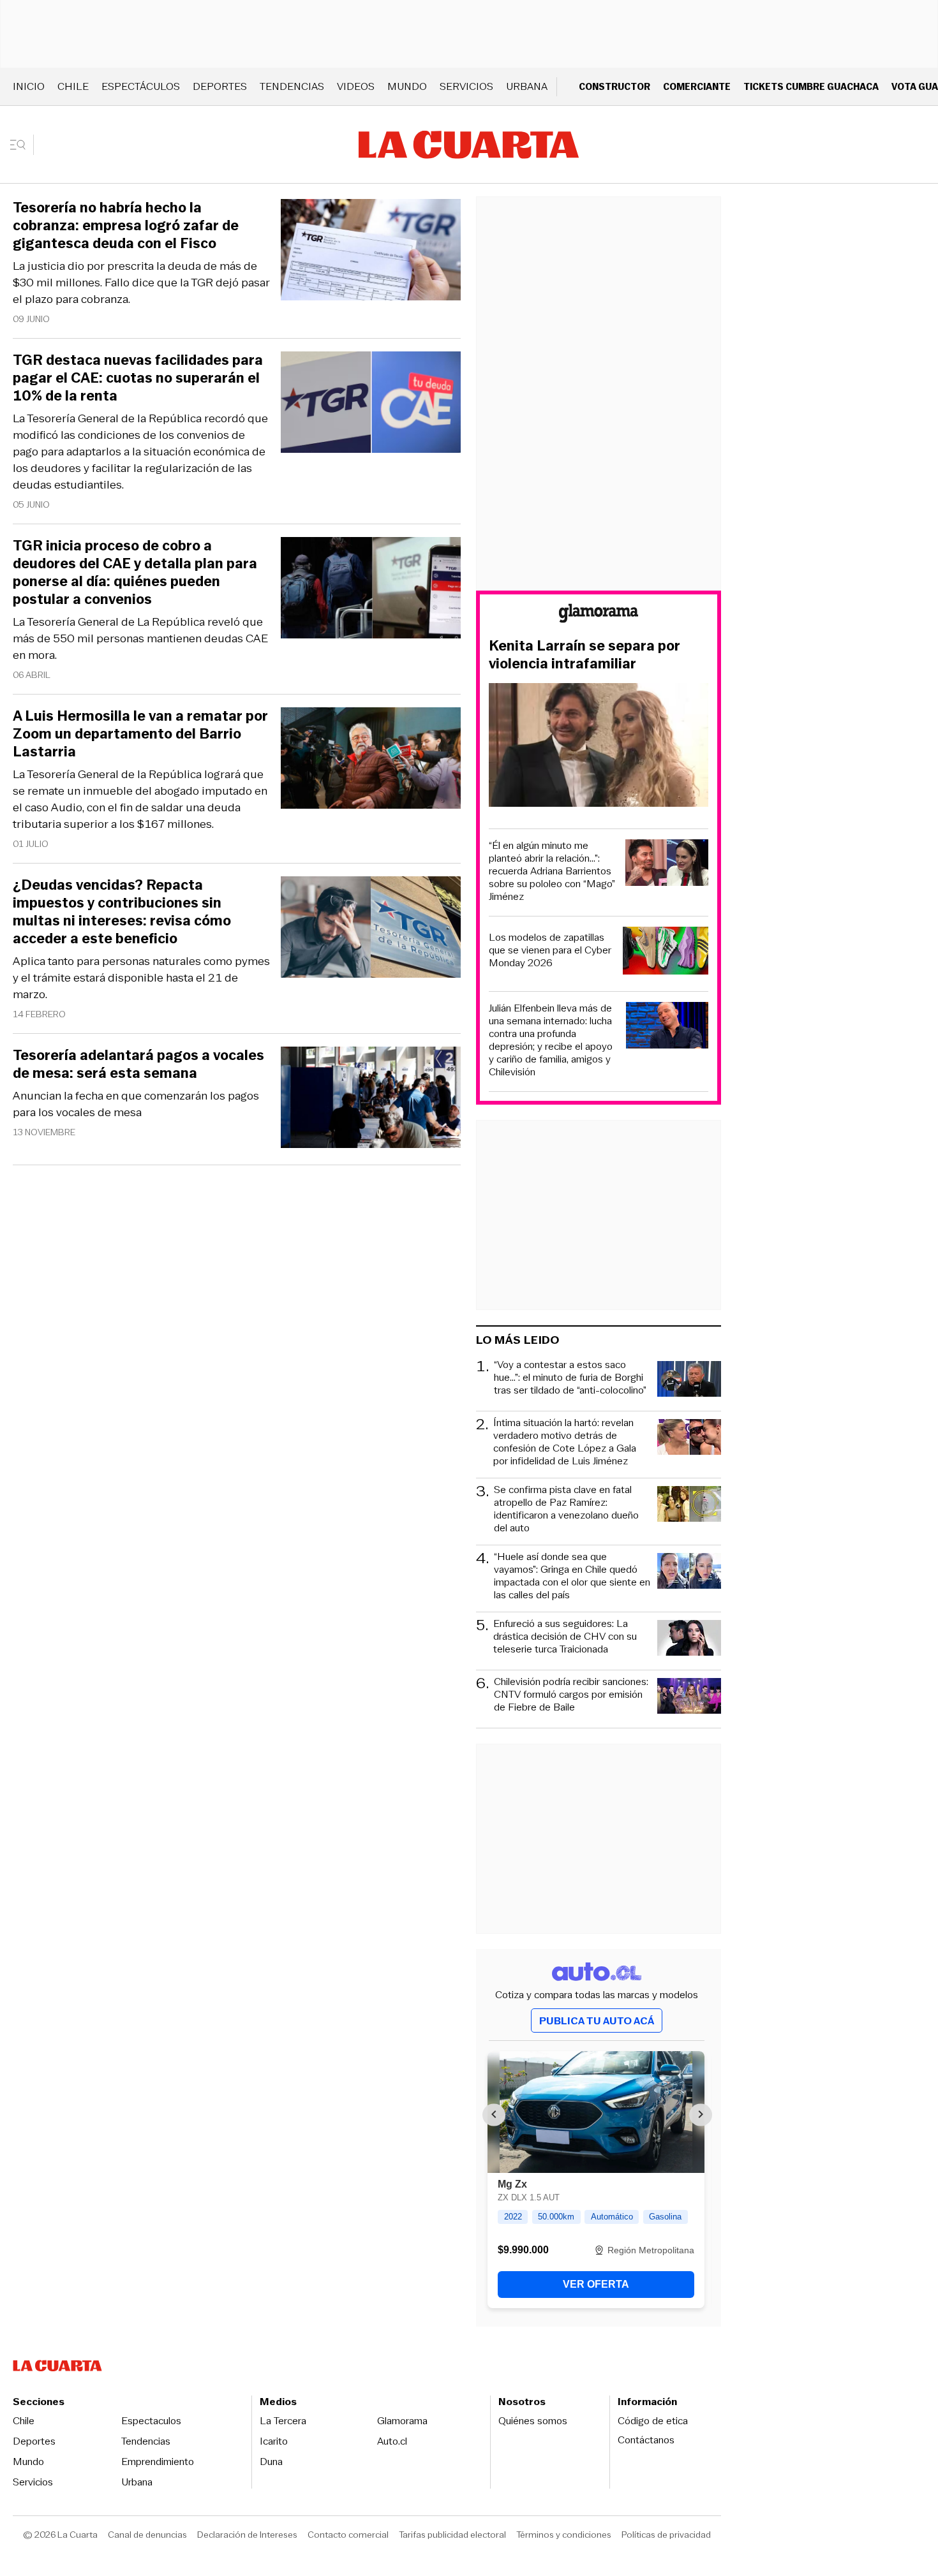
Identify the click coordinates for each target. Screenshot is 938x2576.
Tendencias (292, 86)
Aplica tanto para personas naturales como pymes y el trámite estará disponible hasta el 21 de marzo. (141, 978)
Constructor (614, 86)
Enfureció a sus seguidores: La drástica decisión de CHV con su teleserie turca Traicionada (565, 1637)
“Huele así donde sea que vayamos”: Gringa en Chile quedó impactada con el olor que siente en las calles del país (572, 1576)
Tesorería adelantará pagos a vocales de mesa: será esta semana (138, 1064)
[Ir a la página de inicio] (469, 145)
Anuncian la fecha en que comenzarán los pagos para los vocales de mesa (136, 1104)
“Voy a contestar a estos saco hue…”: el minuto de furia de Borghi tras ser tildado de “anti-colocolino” (570, 1378)
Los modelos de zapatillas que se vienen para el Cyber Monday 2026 (550, 950)
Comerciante (697, 86)
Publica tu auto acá (597, 2021)
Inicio (29, 86)
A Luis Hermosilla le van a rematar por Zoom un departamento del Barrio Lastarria (140, 734)
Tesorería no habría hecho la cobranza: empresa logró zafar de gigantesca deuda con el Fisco (126, 226)
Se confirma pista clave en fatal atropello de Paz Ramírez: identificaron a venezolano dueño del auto (566, 1509)
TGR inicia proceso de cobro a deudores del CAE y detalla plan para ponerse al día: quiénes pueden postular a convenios (135, 573)
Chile (73, 86)
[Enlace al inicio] (599, 615)
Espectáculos (141, 86)
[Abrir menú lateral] (22, 145)
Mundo (407, 86)
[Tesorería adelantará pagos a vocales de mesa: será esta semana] (371, 1099)
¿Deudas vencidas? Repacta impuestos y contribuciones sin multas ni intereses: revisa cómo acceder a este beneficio (122, 912)
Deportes (220, 86)
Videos (356, 86)
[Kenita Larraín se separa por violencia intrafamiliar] (599, 747)
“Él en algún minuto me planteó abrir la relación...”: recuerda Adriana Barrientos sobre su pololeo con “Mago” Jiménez (552, 871)
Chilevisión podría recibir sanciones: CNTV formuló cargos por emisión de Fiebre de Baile (571, 1695)
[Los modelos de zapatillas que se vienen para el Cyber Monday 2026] (666, 953)
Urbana (527, 86)
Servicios (466, 86)
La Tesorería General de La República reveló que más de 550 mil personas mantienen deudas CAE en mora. (140, 638)
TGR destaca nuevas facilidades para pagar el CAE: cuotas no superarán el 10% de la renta (138, 378)
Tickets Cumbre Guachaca (811, 86)
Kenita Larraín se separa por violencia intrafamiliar (584, 655)
